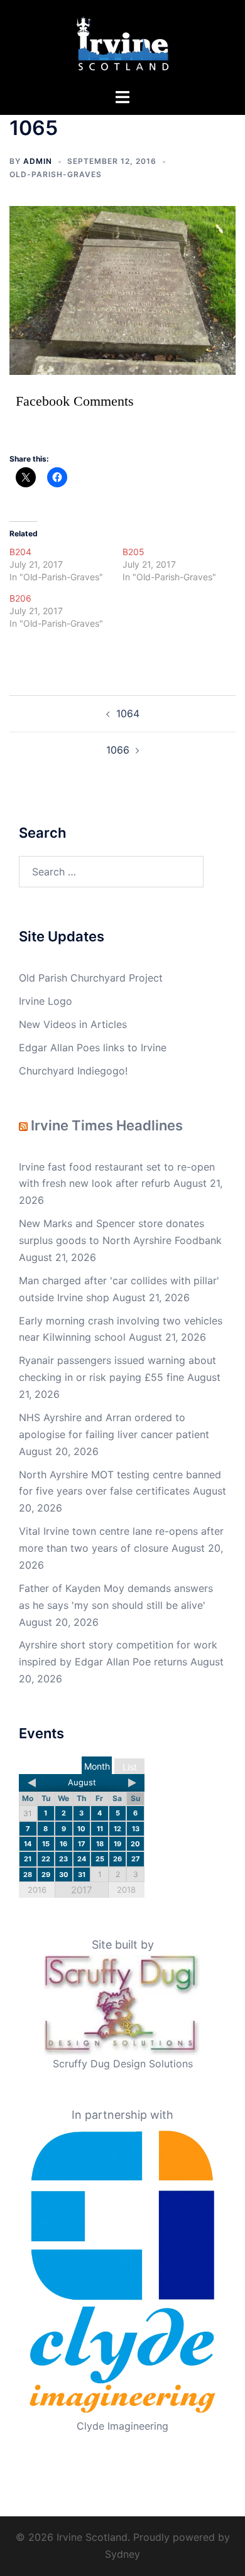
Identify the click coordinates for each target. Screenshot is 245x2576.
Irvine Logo (46, 1001)
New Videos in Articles (73, 1024)
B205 (133, 552)
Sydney (122, 2554)
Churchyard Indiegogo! (73, 1071)
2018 (126, 1890)
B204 (20, 552)
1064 (128, 713)
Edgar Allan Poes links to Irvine (93, 1047)
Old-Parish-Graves (56, 174)
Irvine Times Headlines (107, 1125)
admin (38, 161)
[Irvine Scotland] (123, 43)
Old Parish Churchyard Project (91, 978)
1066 (118, 750)
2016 (37, 1890)
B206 (20, 598)
